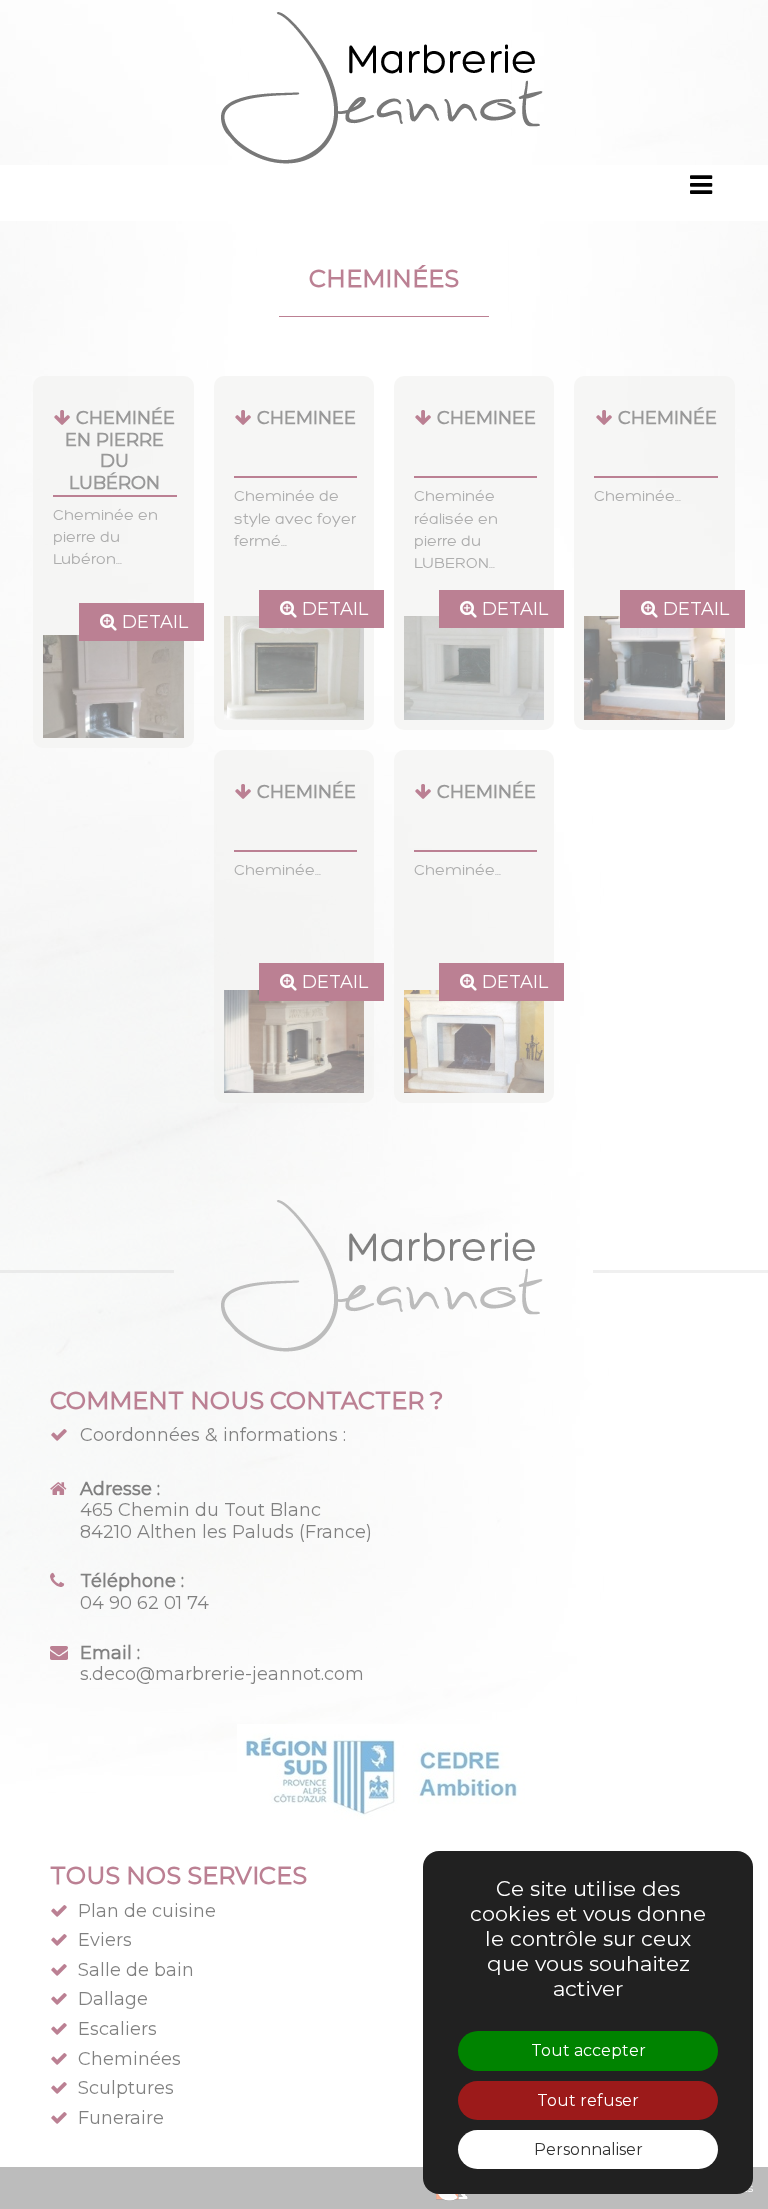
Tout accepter (588, 2050)
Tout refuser (588, 2100)
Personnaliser (588, 2149)
